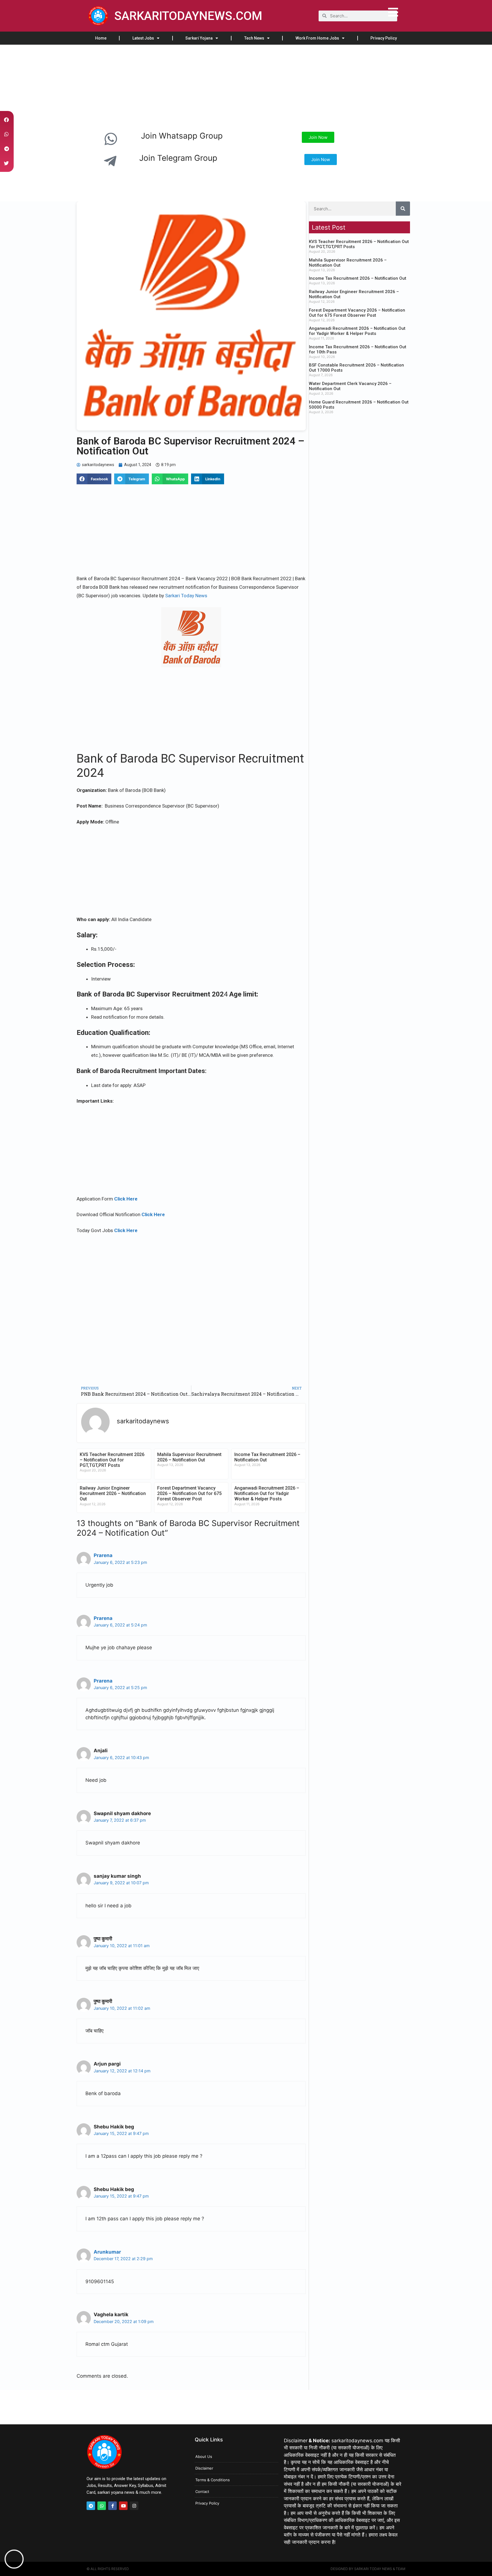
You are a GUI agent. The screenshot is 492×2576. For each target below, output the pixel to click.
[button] (94, 479)
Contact (202, 2491)
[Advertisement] (171, 87)
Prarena (103, 1555)
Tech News (254, 38)
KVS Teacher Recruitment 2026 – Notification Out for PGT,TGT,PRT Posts (112, 1460)
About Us (204, 2456)
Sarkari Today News (186, 596)
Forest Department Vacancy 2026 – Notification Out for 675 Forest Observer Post (189, 1493)
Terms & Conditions (213, 2480)
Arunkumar (107, 2252)
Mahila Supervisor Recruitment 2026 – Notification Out (189, 1457)
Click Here (126, 1199)
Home (101, 38)
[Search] (403, 209)
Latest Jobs (143, 38)
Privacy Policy (384, 38)
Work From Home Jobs (317, 38)
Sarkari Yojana (199, 38)
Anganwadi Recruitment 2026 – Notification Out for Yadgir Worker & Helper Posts (267, 1493)
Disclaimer (204, 2468)
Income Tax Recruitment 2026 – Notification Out (358, 278)
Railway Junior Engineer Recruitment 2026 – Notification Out (113, 1493)
